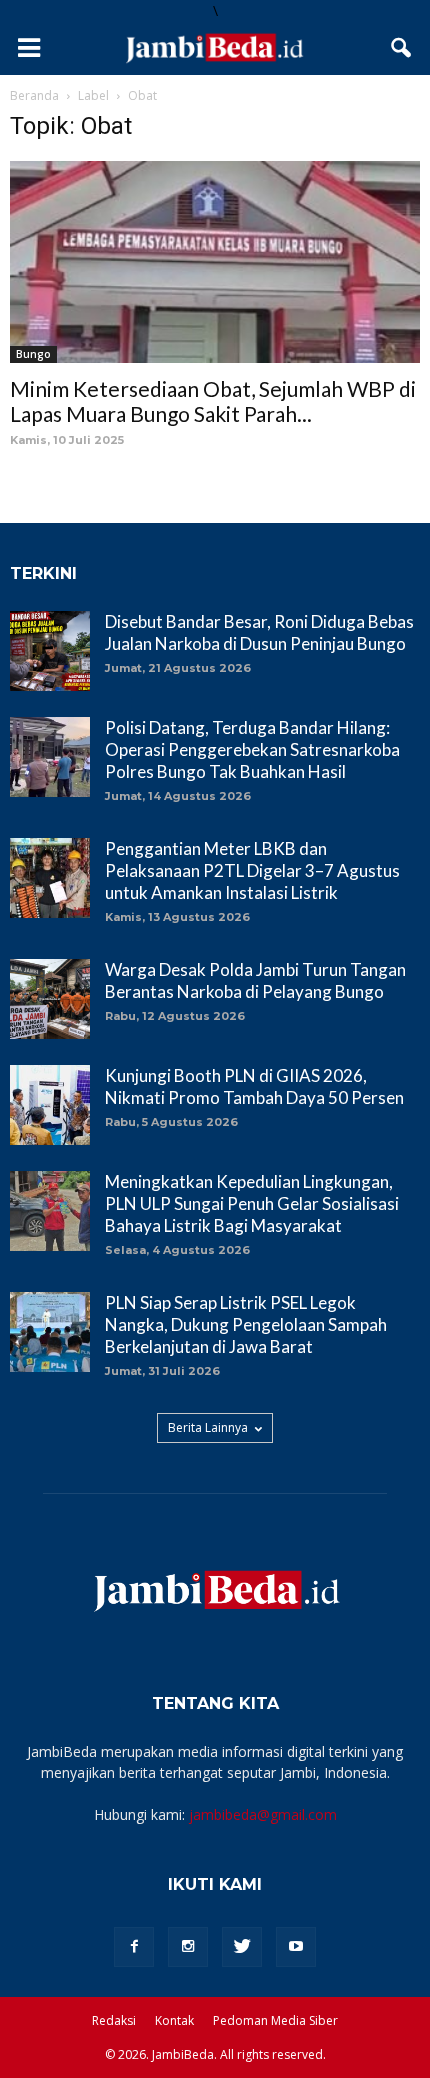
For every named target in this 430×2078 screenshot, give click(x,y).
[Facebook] (134, 1947)
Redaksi (114, 2020)
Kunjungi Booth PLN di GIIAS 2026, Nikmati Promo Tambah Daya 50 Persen (254, 1086)
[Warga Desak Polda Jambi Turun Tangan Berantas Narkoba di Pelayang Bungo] (50, 999)
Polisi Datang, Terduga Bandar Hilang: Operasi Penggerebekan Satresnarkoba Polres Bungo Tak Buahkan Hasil (252, 749)
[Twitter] (242, 1947)
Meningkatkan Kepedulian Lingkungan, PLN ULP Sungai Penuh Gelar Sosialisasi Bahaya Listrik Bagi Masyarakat (252, 1203)
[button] (402, 48)
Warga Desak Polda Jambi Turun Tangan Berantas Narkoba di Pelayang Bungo (255, 980)
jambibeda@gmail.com (263, 1814)
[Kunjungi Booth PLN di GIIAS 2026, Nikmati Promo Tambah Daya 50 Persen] (50, 1105)
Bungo (33, 354)
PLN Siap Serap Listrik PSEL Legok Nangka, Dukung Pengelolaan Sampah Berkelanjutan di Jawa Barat (246, 1324)
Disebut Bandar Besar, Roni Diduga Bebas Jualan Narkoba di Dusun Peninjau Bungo (259, 632)
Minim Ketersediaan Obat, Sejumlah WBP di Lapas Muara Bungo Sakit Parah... (213, 401)
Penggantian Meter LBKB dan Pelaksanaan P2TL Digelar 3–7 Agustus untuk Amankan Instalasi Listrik (252, 870)
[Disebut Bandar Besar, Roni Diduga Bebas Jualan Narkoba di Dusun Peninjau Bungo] (50, 651)
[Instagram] (188, 1947)
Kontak (174, 2020)
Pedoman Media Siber (275, 2020)
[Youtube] (296, 1947)
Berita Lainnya (208, 1427)
